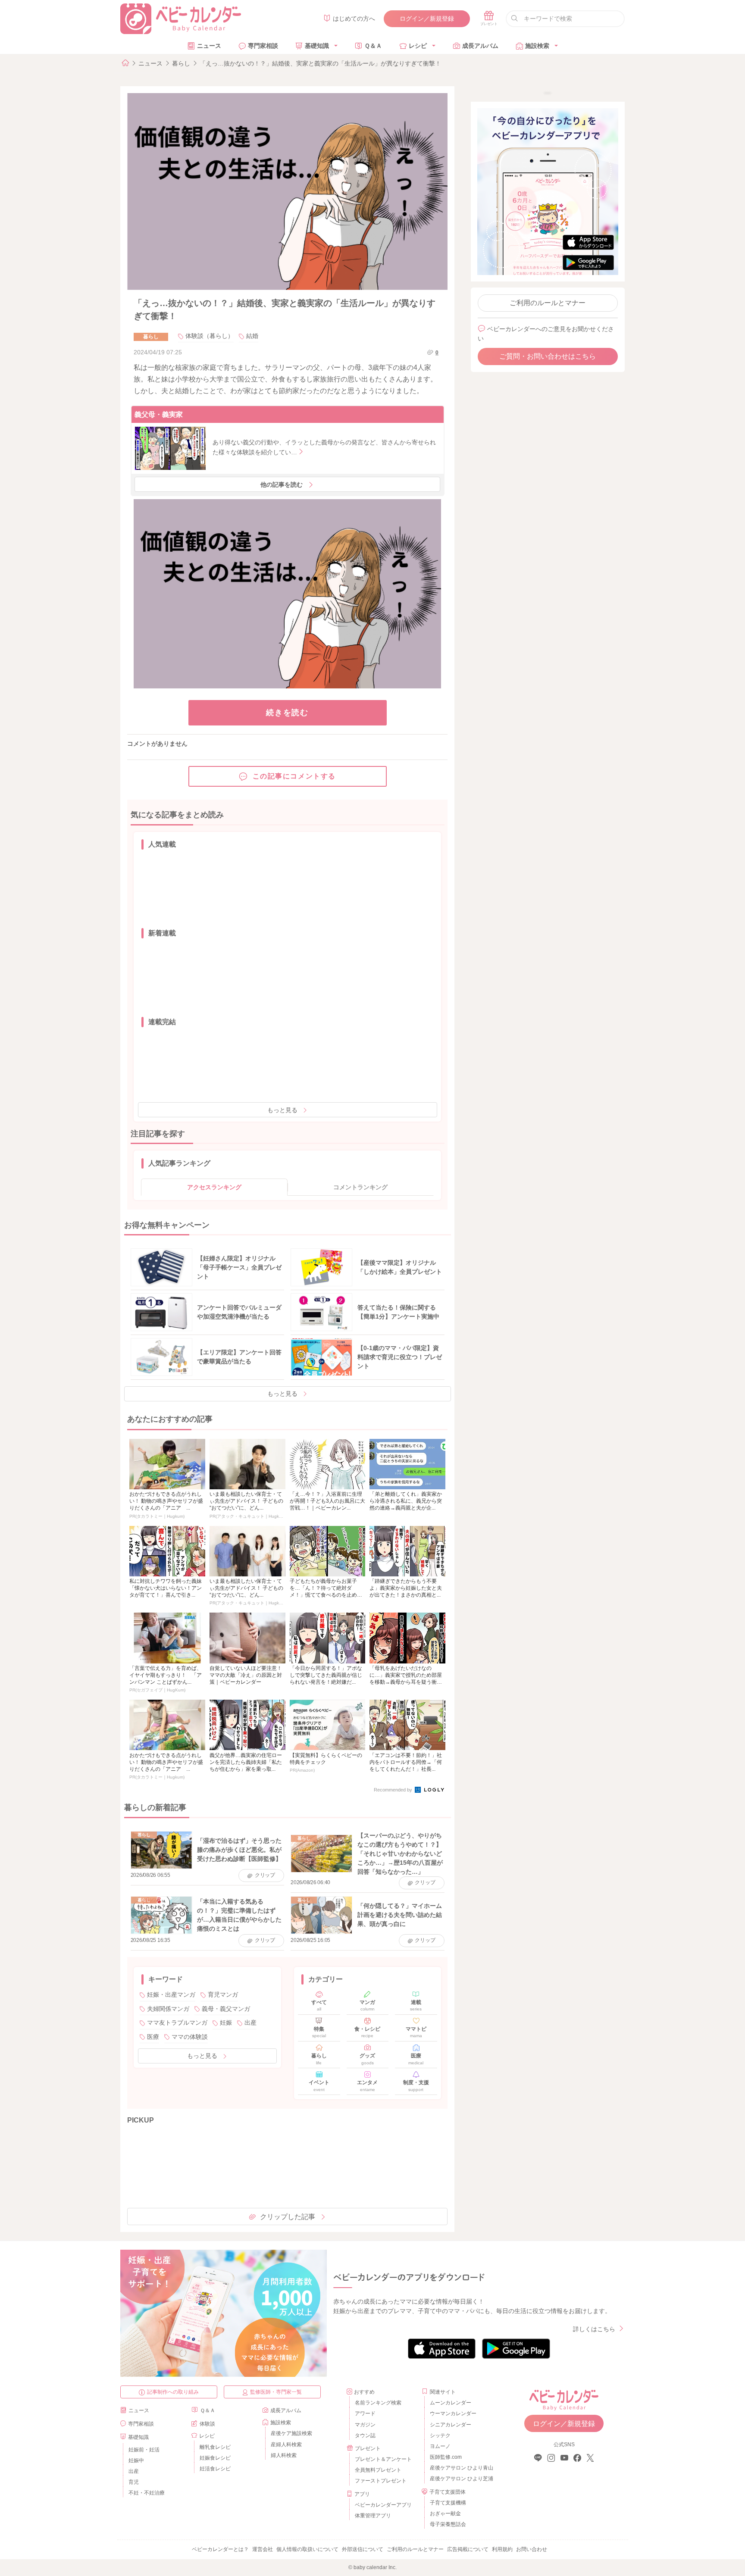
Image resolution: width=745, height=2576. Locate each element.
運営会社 (263, 2549)
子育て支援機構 (448, 2503)
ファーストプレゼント (381, 2481)
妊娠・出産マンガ (171, 1995)
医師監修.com (446, 2457)
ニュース (209, 46)
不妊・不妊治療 (147, 2493)
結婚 (252, 336)
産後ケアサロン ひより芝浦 (460, 2479)
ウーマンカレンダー (453, 2413)
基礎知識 (317, 46)
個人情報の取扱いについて (307, 2549)
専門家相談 (263, 46)
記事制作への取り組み (173, 2392)
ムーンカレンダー (451, 2403)
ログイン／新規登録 (427, 19)
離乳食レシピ (215, 2447)
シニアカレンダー (451, 2425)
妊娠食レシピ (215, 2458)
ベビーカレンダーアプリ (383, 2505)
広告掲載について (468, 2549)
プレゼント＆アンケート (383, 2459)
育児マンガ (223, 1995)
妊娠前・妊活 (144, 2450)
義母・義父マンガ (226, 2009)
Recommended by (394, 1790)
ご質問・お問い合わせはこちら (548, 356)
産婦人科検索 (286, 2445)
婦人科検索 (284, 2455)
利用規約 (502, 2549)
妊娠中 (136, 2460)
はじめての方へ (354, 19)
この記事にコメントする (294, 776)
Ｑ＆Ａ (373, 46)
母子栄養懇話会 (448, 2524)
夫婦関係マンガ (168, 2009)
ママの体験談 (190, 2037)
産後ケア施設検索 (291, 2433)
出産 (250, 2023)
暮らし (181, 63)
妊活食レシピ (215, 2469)
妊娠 (226, 2023)
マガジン (365, 2425)
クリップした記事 (288, 2217)
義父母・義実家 (159, 414)
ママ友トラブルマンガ (177, 2023)
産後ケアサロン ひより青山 (460, 2468)
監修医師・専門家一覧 (276, 2392)
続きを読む (287, 713)
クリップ (265, 1875)
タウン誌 (365, 2435)
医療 (153, 2037)
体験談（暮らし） (210, 336)
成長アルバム (480, 46)
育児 (134, 2482)
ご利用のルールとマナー (548, 303)
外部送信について (363, 2549)
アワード (365, 2413)
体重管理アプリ (373, 2516)
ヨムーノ (440, 2446)
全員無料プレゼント (378, 2470)
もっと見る (282, 1110)
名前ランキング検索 (378, 2403)
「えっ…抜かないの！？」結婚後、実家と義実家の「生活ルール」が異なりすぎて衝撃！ (320, 63)
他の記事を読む (282, 485)
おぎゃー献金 (445, 2513)
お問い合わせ (532, 2549)
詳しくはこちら (594, 2329)
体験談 (207, 2424)
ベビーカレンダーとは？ (220, 2549)
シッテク (440, 2435)
